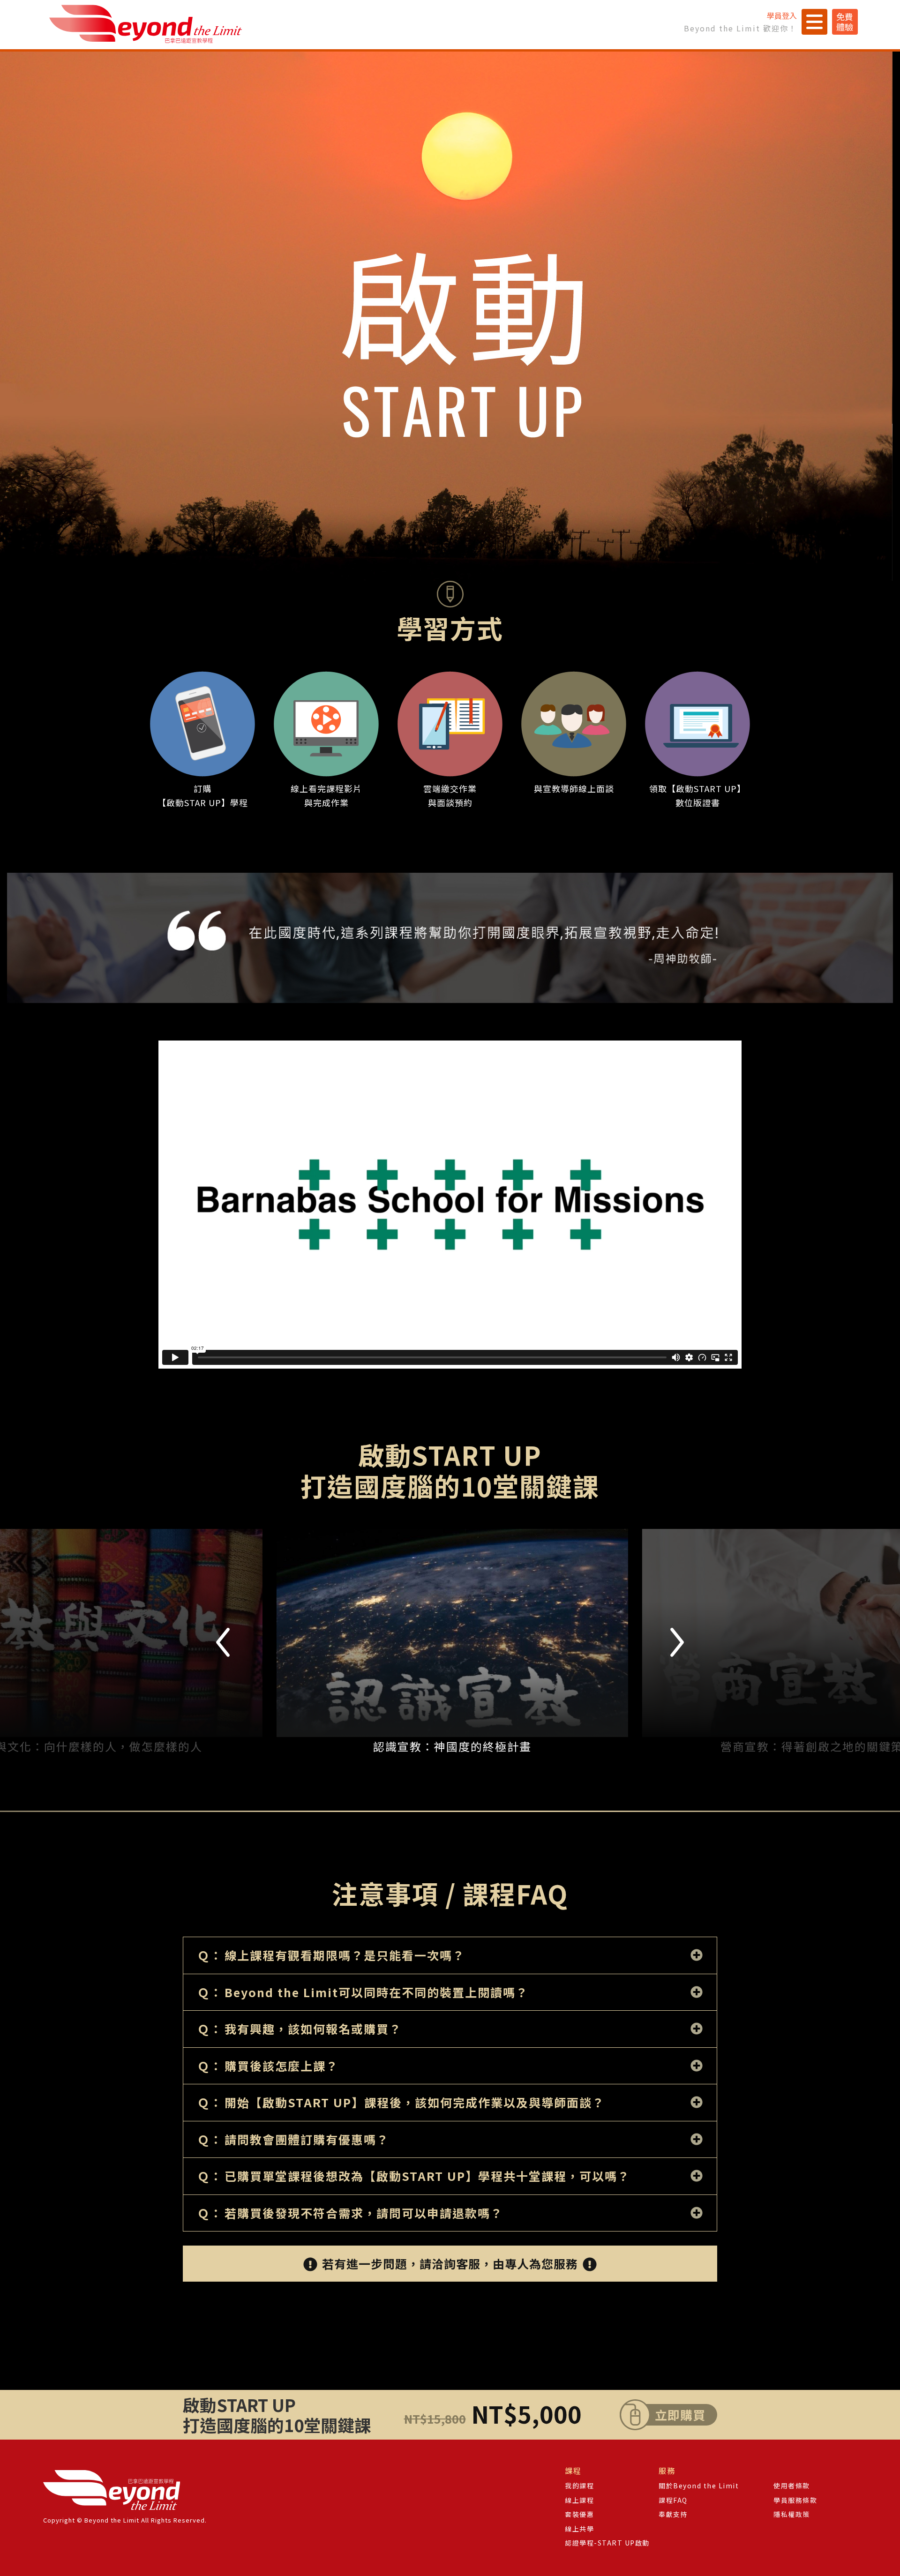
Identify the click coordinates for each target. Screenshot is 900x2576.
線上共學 (579, 2529)
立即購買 (680, 2415)
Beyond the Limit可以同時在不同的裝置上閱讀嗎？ (376, 1992)
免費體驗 (845, 22)
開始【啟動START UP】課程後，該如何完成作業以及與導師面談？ (415, 2103)
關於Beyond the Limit (699, 2486)
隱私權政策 (792, 2514)
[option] (478, 1642)
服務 (667, 2471)
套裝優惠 (579, 2514)
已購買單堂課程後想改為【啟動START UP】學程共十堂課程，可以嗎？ (427, 2176)
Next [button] (677, 1642)
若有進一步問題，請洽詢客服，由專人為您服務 (450, 2263)
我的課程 (579, 2486)
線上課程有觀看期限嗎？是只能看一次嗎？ (345, 1955)
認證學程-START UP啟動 (607, 2543)
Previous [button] (223, 1642)
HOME (146, 24)
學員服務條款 (795, 2500)
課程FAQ (673, 2500)
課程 (573, 2471)
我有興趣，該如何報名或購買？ (313, 2029)
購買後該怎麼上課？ (281, 2066)
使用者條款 (792, 2486)
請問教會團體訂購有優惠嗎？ (307, 2140)
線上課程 (579, 2500)
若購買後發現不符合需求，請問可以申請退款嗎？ (364, 2213)
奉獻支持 (673, 2514)
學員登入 (782, 15)
